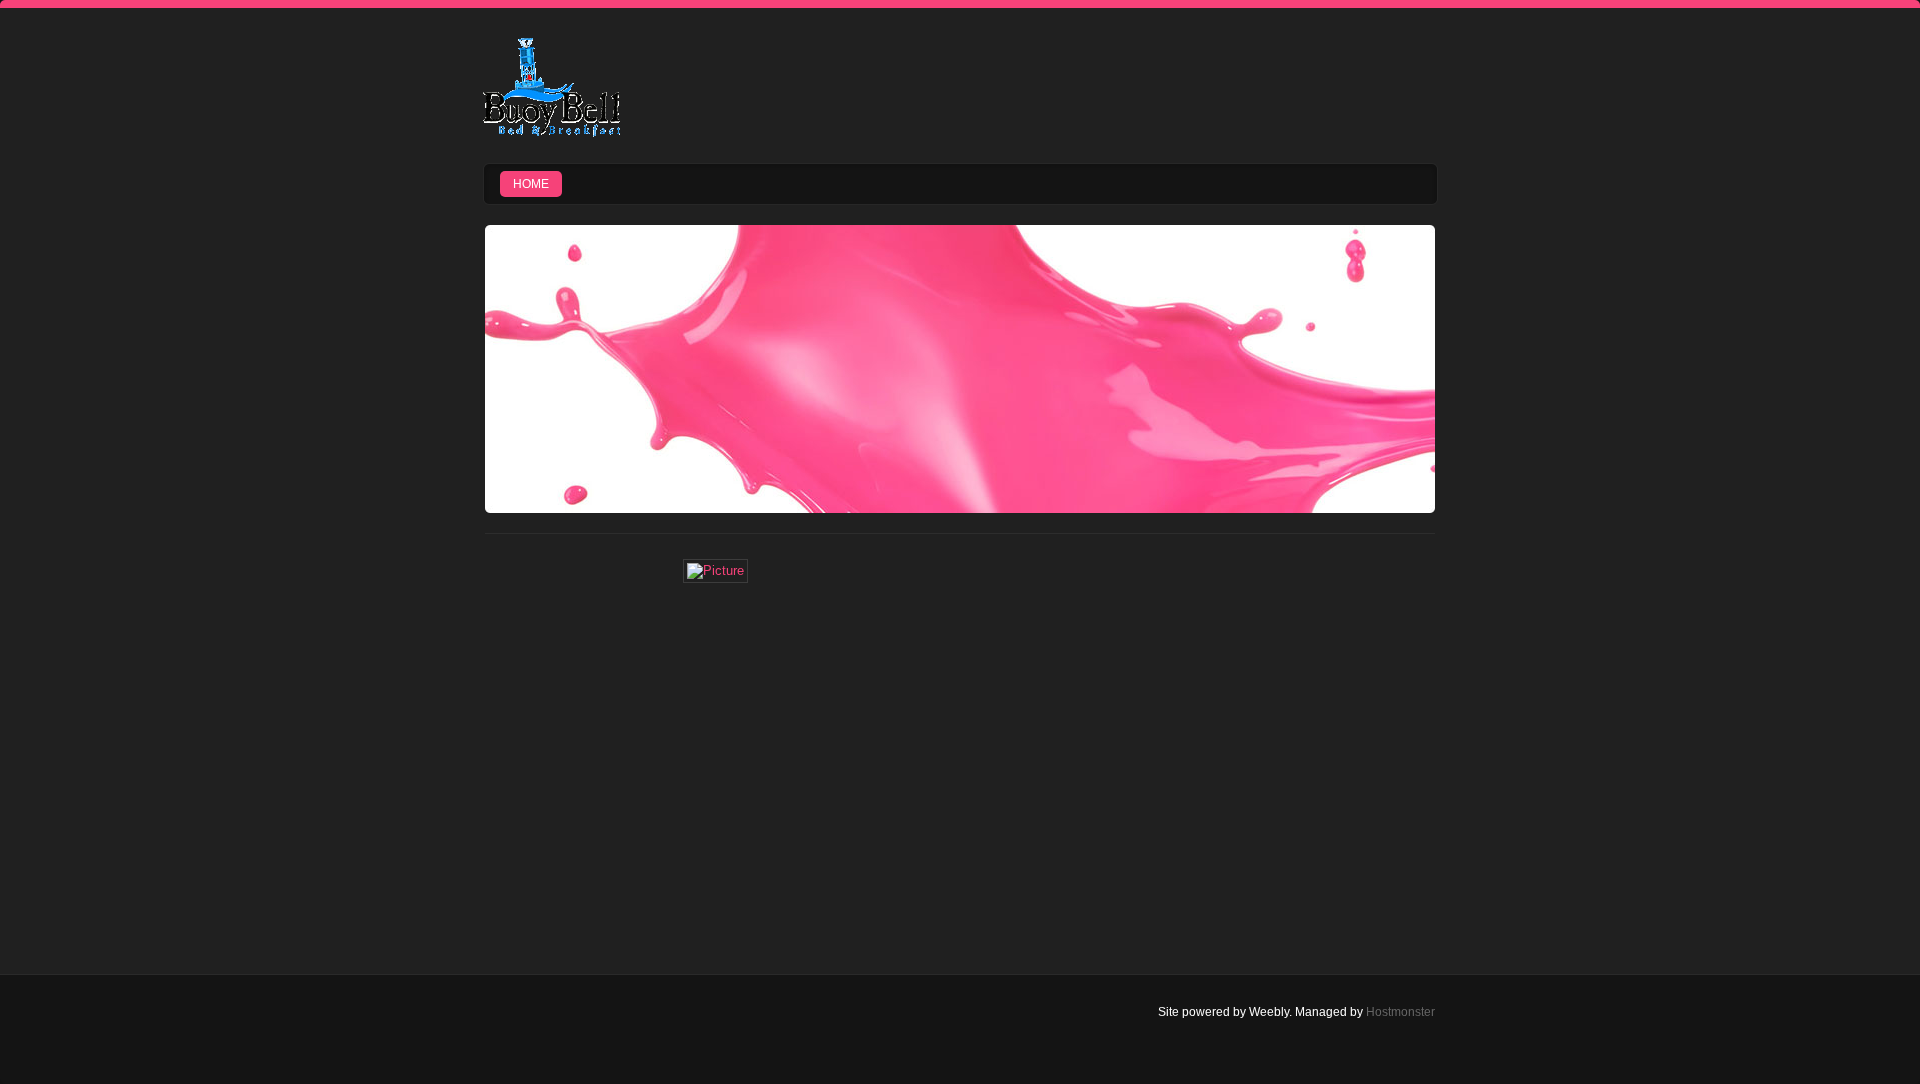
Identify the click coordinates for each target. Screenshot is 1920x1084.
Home (531, 184)
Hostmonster (1400, 1012)
